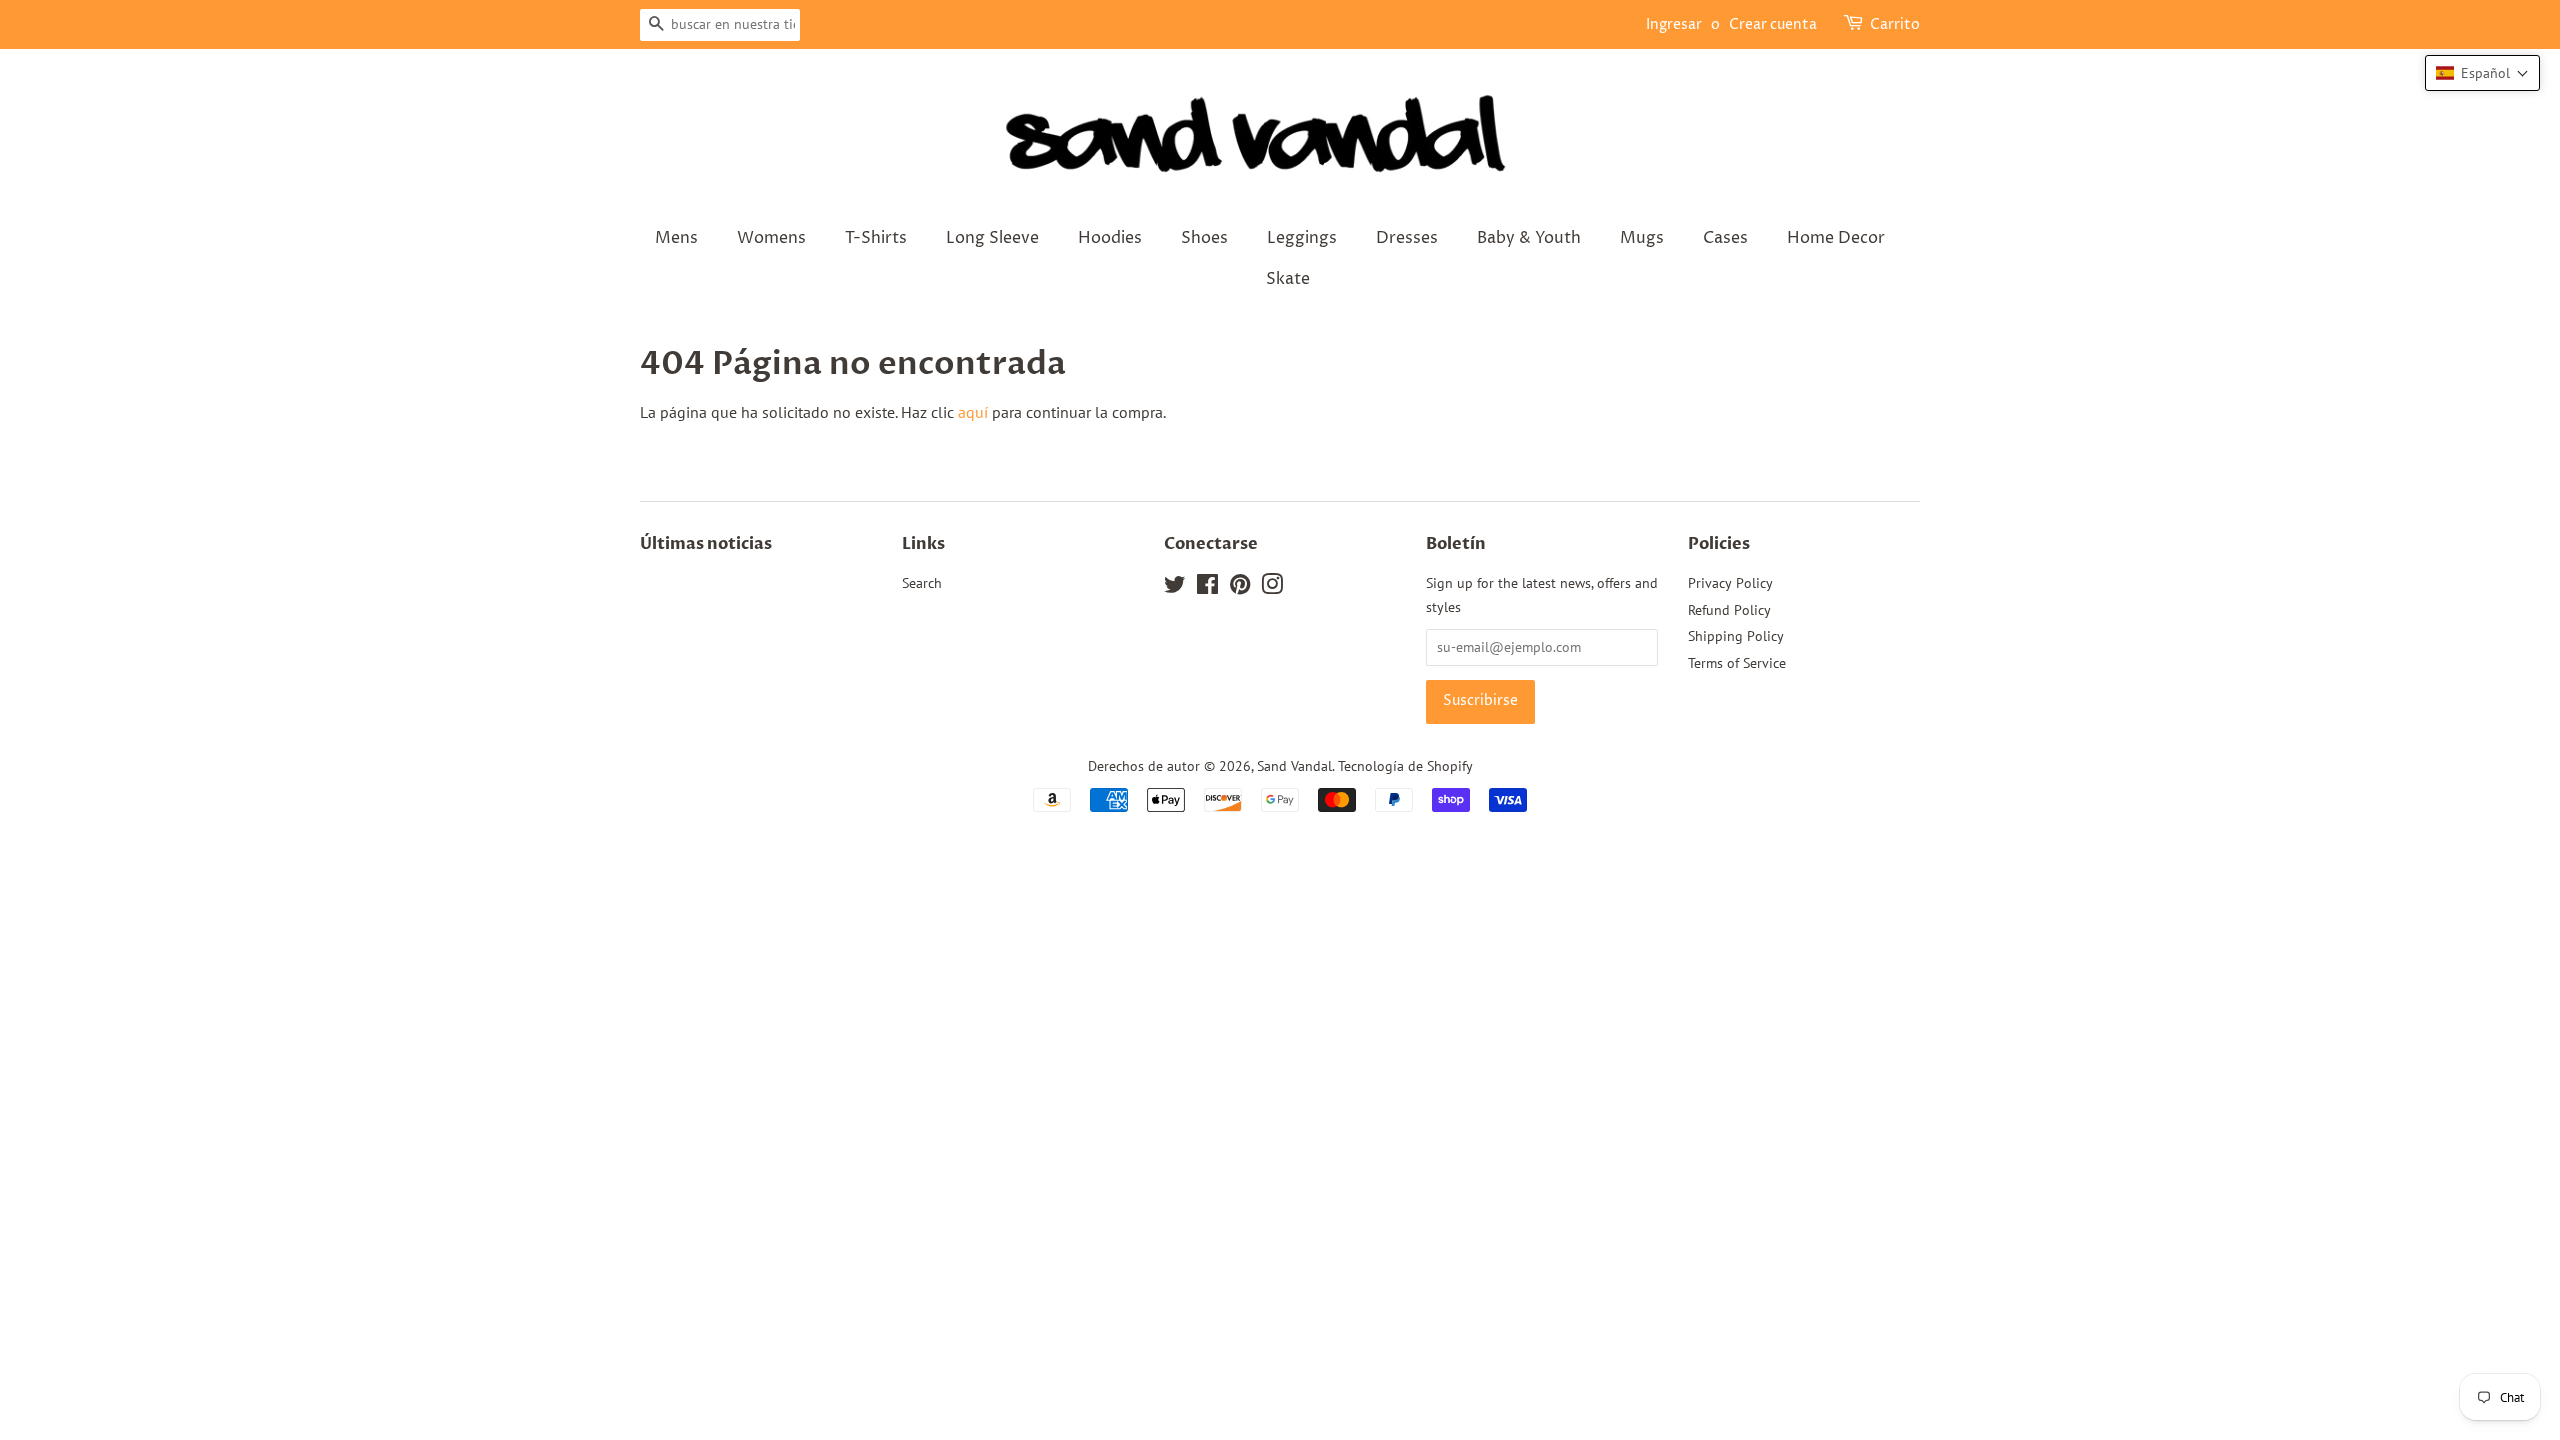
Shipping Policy (1736, 636)
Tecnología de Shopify (1405, 766)
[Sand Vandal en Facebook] (1207, 588)
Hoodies (1110, 238)
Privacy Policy (1730, 583)
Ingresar (1674, 24)
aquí (973, 412)
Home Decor (1836, 238)
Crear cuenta (1773, 24)
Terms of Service (1737, 663)
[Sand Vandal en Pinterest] (1240, 588)
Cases (1725, 238)
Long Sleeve (992, 238)
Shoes (1204, 238)
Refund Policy (1729, 610)
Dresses (1407, 238)
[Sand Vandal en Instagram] (1272, 588)
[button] (2482, 73)
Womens (771, 238)
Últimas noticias (706, 544)
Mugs (1642, 238)
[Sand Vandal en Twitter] (1175, 588)
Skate (1288, 279)
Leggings (1302, 238)
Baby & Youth (1529, 238)
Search (922, 583)
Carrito (1895, 24)
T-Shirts (876, 238)
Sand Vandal (1294, 766)
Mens (676, 238)
